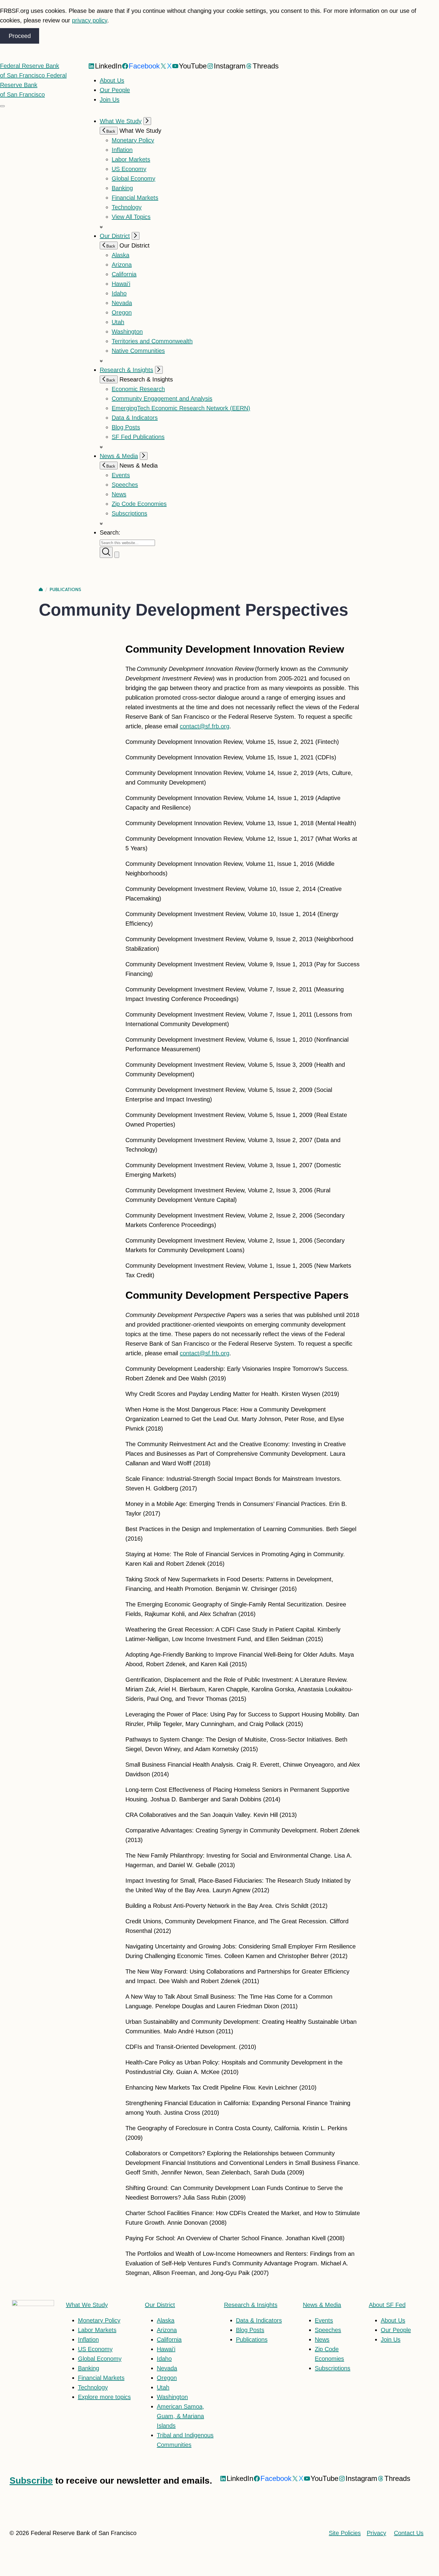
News (119, 494)
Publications (65, 590)
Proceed (20, 36)
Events (121, 475)
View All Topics (131, 217)
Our (160, 2305)
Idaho (119, 293)
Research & (251, 2305)
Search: (110, 532)
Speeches (125, 485)
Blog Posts (126, 427)
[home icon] (41, 590)
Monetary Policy (133, 140)
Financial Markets (135, 198)
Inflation (122, 150)
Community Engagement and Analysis (162, 399)
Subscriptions (333, 2368)
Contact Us (409, 2533)
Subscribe (31, 2480)
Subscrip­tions (129, 513)
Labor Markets (131, 159)
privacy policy (90, 20)
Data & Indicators (135, 418)
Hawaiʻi (121, 284)
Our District (115, 236)
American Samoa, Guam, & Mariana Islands (181, 2416)
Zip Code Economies (139, 504)
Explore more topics (104, 2397)
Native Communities (138, 351)
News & (322, 2305)
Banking (122, 188)
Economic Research (138, 389)
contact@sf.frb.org (205, 726)
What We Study (121, 121)
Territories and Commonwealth (152, 341)
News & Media (119, 456)
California (124, 274)
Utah (118, 322)
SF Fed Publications (138, 437)
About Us (112, 80)
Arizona (122, 265)
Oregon (122, 312)
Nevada (122, 303)
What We (87, 2305)
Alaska (121, 255)
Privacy (376, 2533)
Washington (127, 332)
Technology (127, 207)
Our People (115, 90)
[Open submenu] (147, 121)
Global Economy (133, 178)
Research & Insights (126, 370)
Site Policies (345, 2533)
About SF (387, 2305)
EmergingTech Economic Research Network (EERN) (181, 408)
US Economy (129, 169)
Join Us (110, 100)
